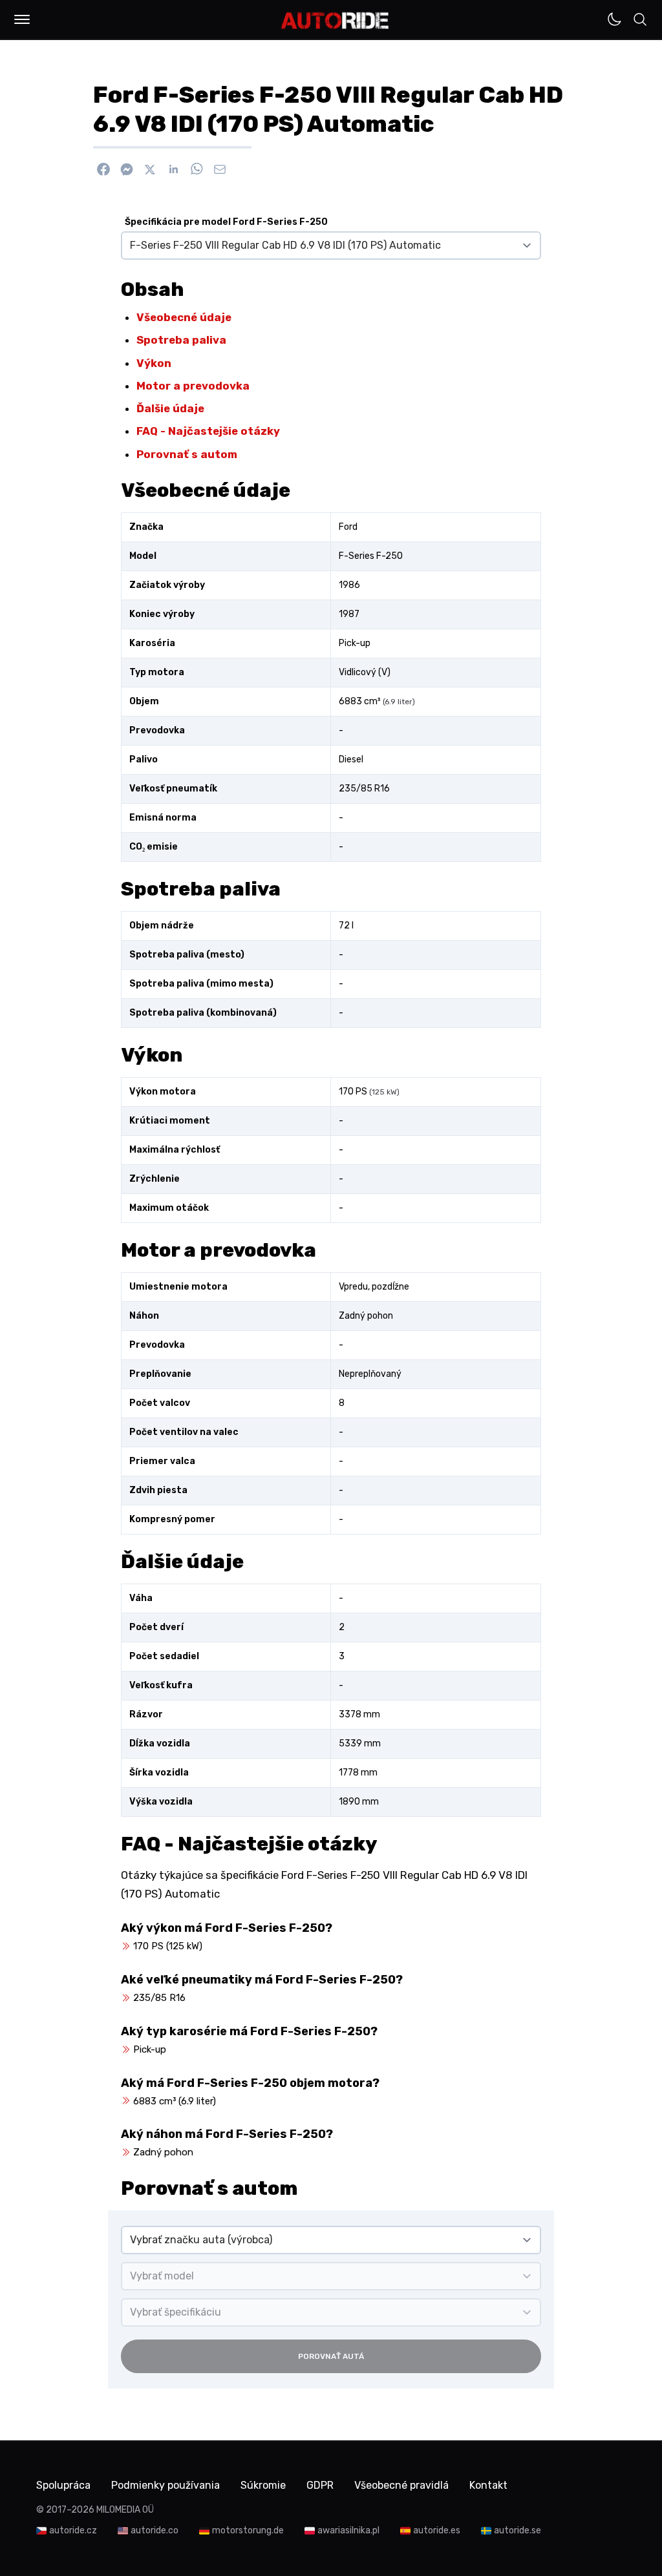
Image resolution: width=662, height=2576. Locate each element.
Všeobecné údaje (184, 317)
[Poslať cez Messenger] (127, 169)
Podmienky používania (165, 2485)
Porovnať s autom (187, 454)
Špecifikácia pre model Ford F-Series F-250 (226, 222)
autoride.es (437, 2530)
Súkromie (263, 2485)
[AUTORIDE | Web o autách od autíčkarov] (335, 21)
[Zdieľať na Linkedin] (173, 169)
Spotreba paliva (181, 340)
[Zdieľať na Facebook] (103, 169)
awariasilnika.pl (348, 2530)
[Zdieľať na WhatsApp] (197, 169)
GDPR (320, 2485)
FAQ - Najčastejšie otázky (208, 431)
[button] (22, 19)
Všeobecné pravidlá (401, 2485)
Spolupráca (63, 2485)
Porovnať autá (331, 2356)
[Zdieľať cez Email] (220, 169)
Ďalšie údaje (170, 408)
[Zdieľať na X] (150, 169)
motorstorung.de (248, 2530)
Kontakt (488, 2485)
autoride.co (155, 2530)
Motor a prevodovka (193, 386)
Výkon (154, 363)
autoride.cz (73, 2530)
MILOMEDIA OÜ (125, 2510)
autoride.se (518, 2530)
